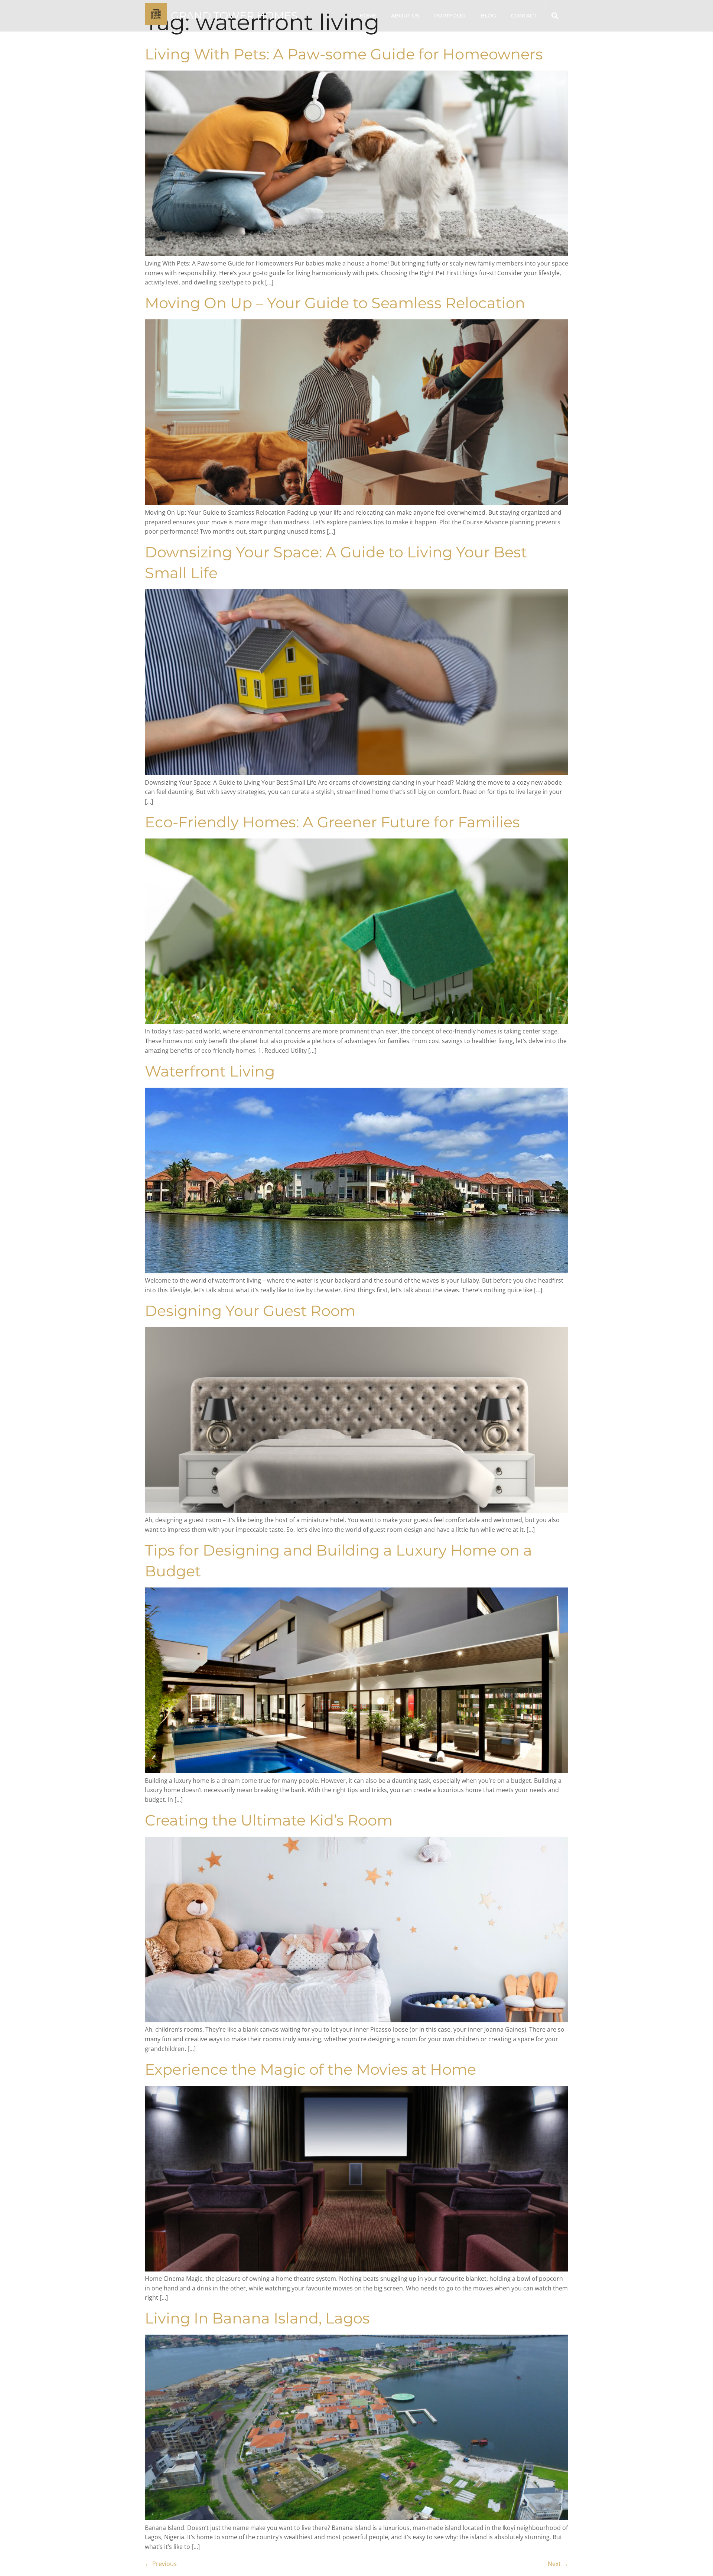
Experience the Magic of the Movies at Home (310, 2069)
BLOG (488, 16)
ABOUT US (405, 16)
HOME (368, 16)
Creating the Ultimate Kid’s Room (269, 1820)
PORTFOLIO (450, 16)
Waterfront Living (210, 1071)
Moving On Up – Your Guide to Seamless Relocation (335, 303)
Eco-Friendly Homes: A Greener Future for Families (332, 822)
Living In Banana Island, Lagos (257, 2318)
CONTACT (524, 16)
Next (558, 2564)
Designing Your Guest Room (250, 1311)
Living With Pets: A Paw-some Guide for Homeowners (344, 54)
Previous (161, 2564)
